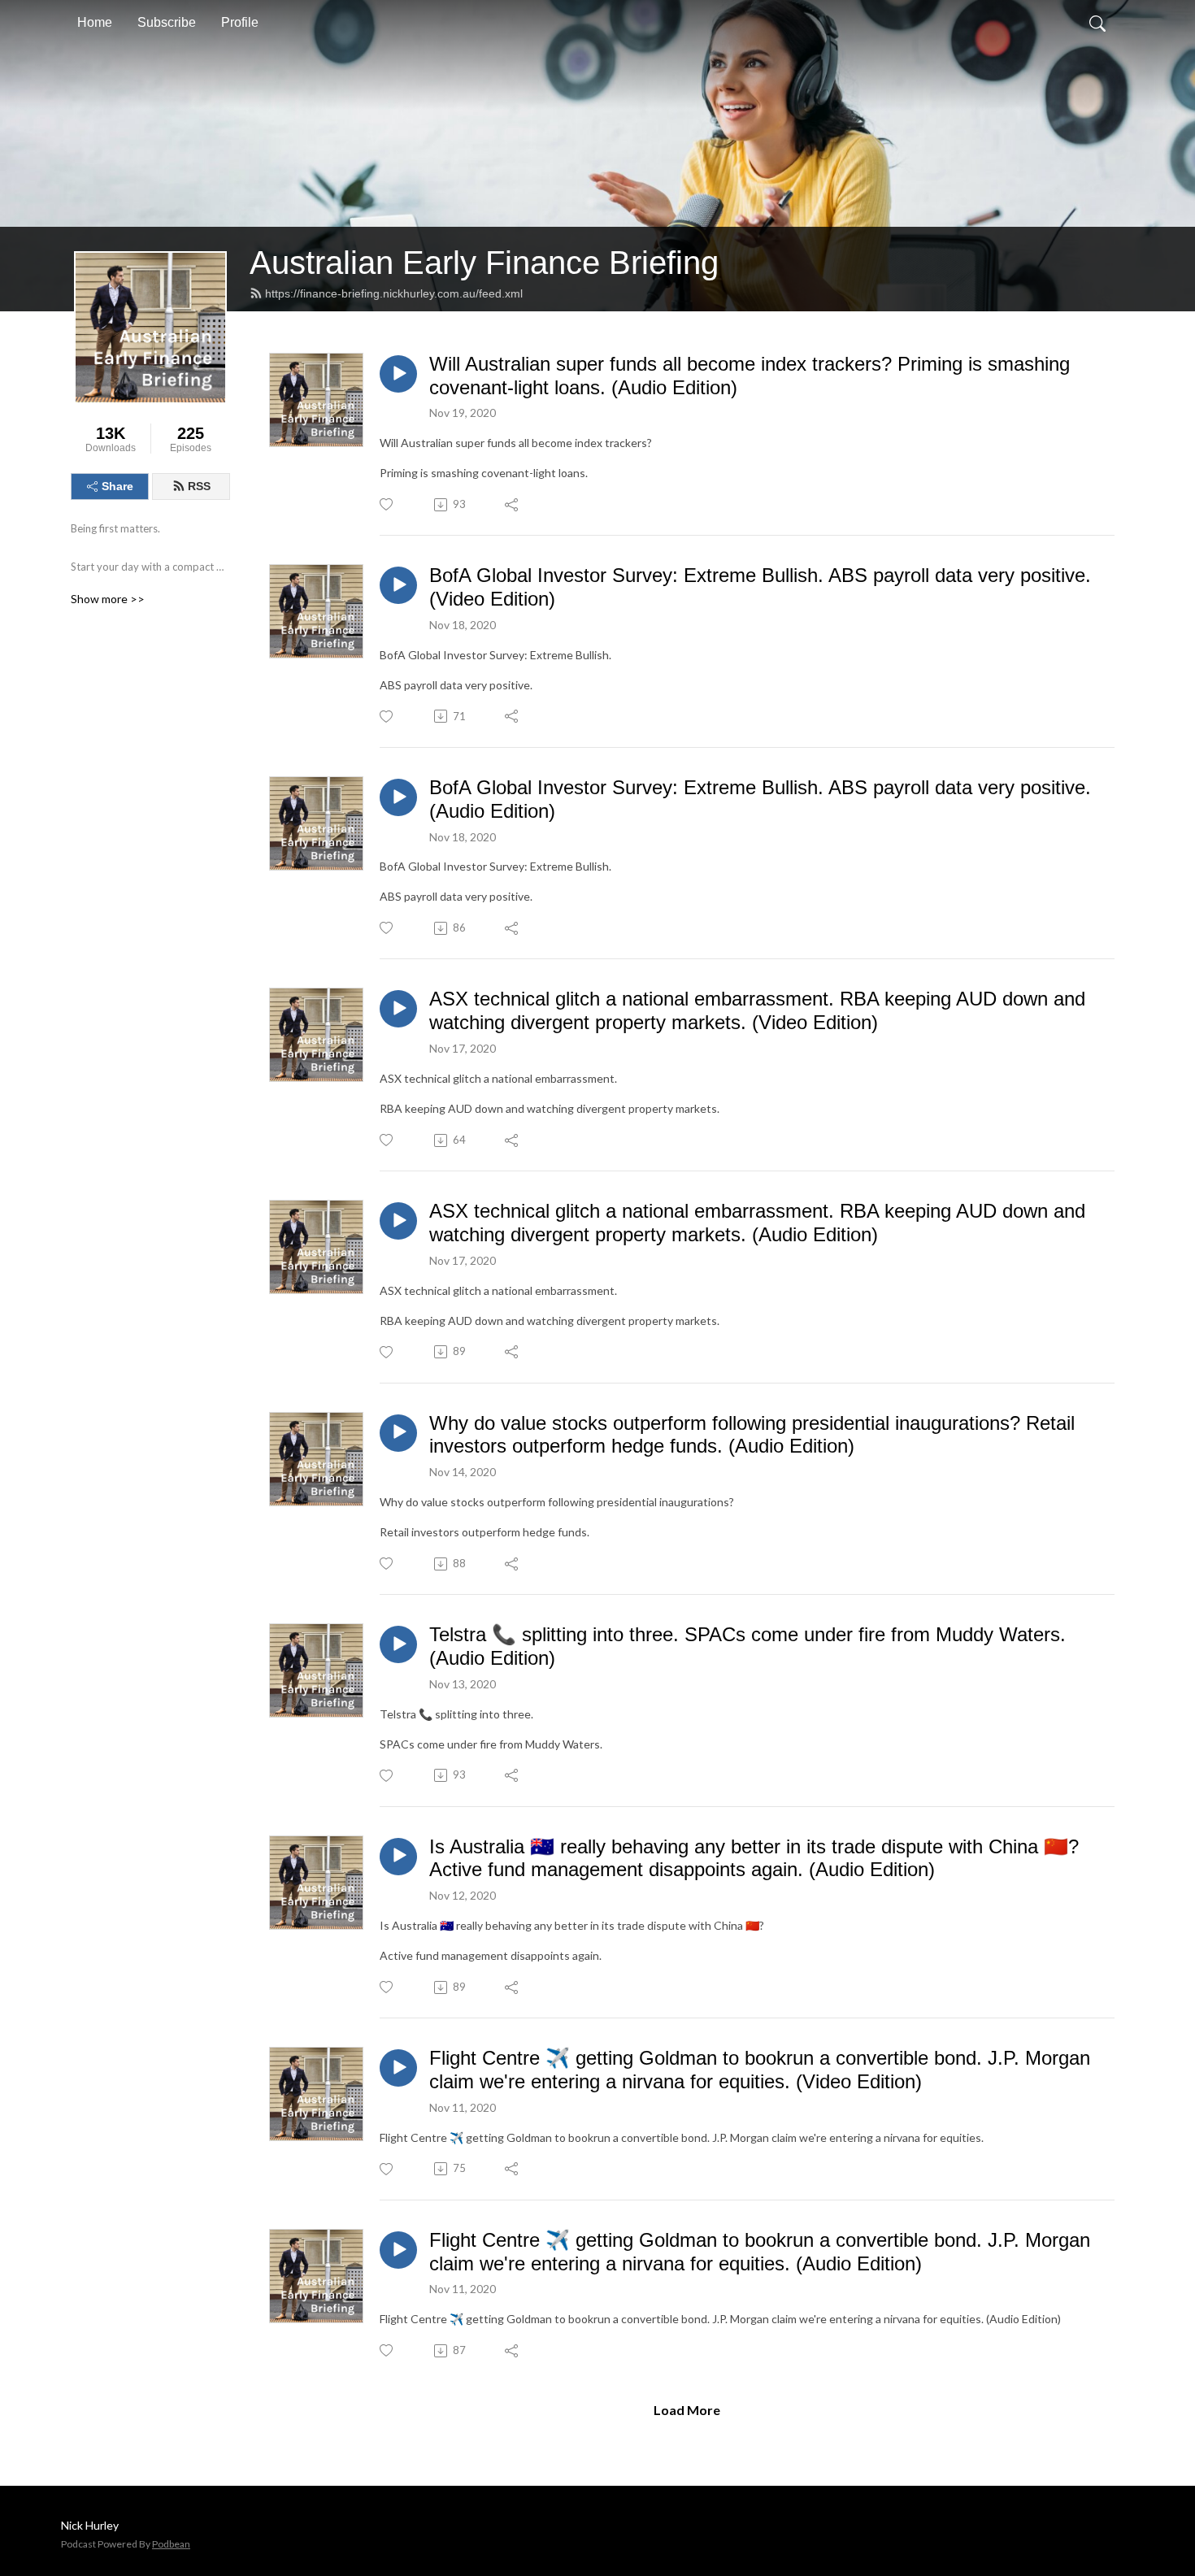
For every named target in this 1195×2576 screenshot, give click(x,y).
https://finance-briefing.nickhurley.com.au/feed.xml (394, 293)
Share (117, 486)
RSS (199, 486)
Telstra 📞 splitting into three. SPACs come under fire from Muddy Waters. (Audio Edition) (747, 1646)
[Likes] (387, 504)
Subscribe (167, 22)
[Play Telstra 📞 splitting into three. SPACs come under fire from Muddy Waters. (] (398, 1644)
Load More (687, 2410)
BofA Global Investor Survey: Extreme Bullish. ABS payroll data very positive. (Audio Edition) (760, 799)
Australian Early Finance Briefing (484, 263)
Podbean (171, 2544)
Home (95, 22)
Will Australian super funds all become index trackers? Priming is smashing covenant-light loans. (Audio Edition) (750, 376)
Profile (240, 22)
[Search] (1097, 23)
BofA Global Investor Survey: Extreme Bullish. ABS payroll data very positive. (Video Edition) (760, 587)
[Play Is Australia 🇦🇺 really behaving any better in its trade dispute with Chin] (398, 1857)
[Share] (513, 505)
